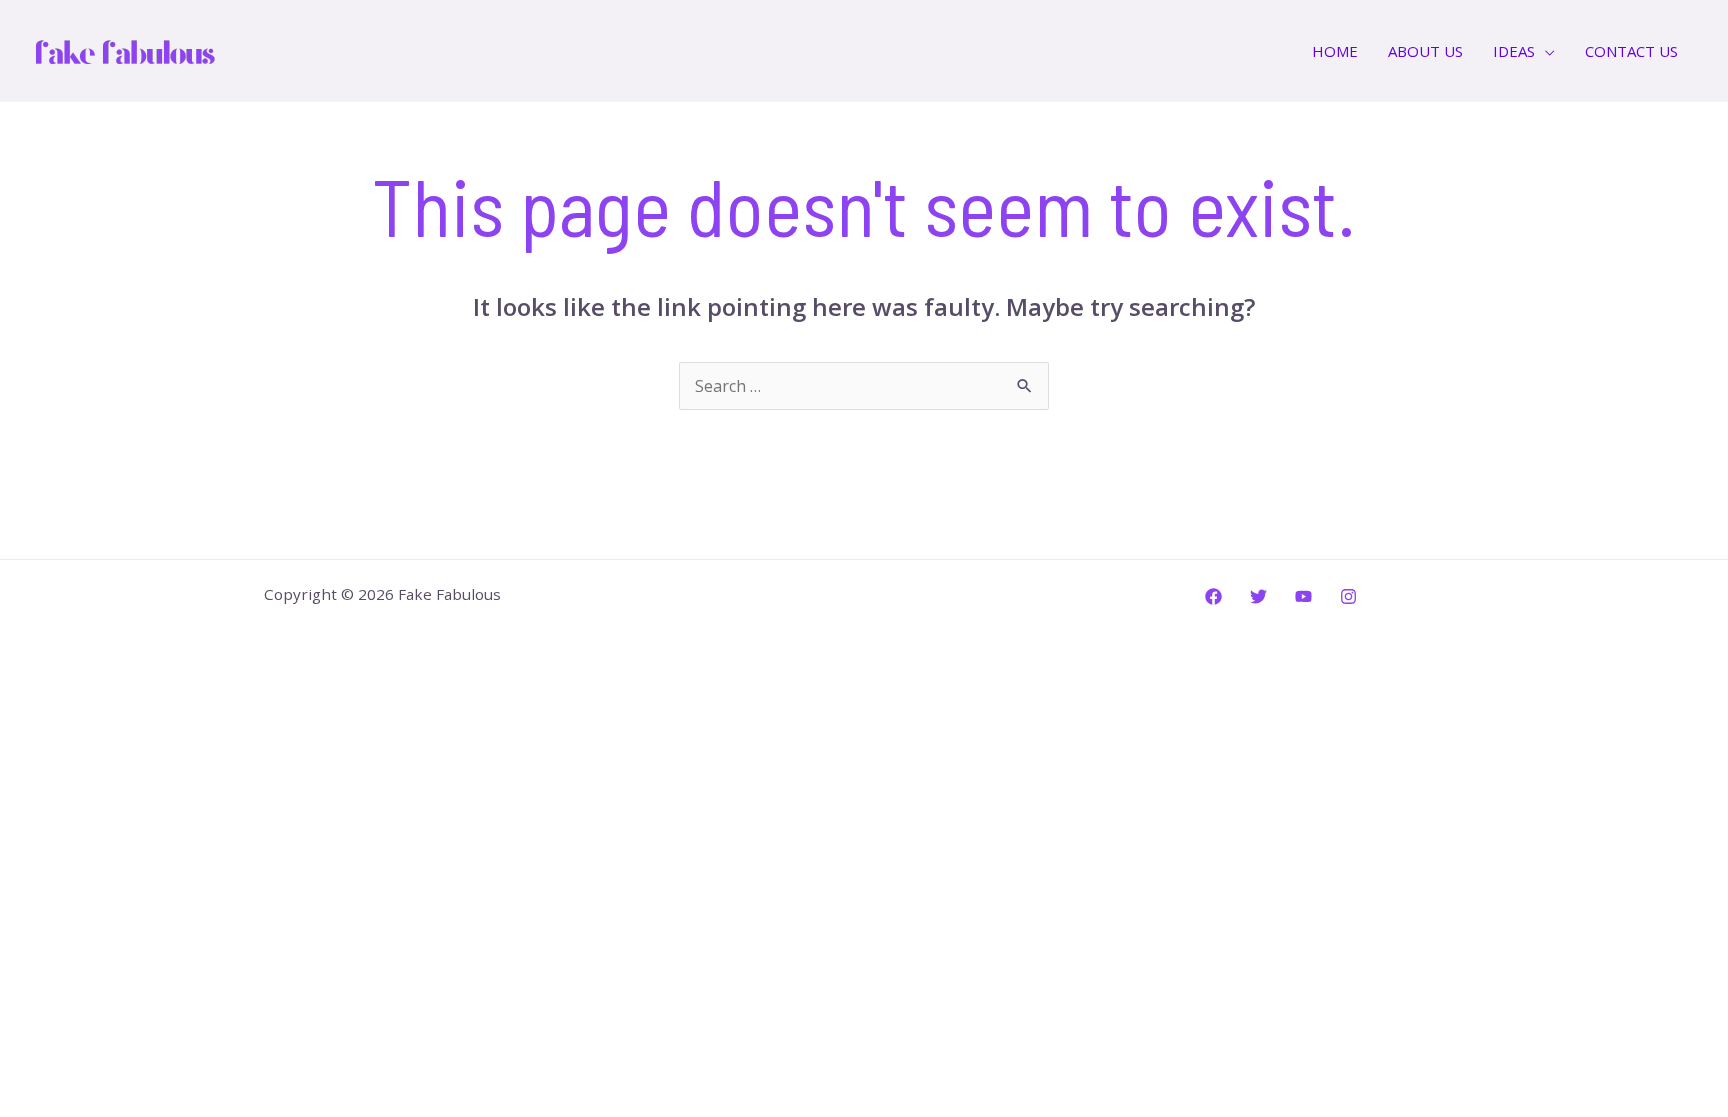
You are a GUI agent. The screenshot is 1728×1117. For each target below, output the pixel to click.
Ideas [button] (1514, 51)
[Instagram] (1348, 596)
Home (1335, 51)
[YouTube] (1303, 596)
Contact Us (1631, 51)
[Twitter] (1258, 596)
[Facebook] (1213, 596)
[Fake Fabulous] (125, 49)
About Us (1425, 51)
